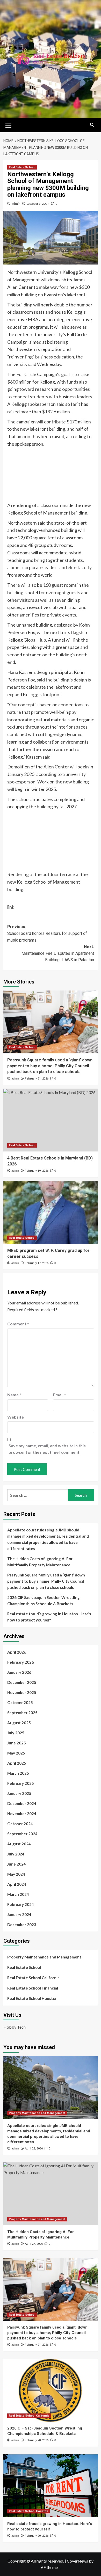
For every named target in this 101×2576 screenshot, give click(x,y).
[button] (9, 124)
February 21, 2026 (37, 1079)
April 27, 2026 (34, 2244)
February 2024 (21, 1904)
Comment (18, 1324)
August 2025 (19, 1723)
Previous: (47, 933)
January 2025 (19, 1793)
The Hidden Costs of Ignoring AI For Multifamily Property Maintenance (40, 1562)
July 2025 (16, 1733)
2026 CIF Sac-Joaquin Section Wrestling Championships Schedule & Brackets (44, 1601)
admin (16, 204)
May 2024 (16, 1874)
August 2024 (19, 1844)
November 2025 (22, 1692)
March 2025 (18, 1773)
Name (14, 1395)
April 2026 (17, 1652)
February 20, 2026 (37, 2440)
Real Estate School (22, 167)
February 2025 (21, 1783)
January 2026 (19, 1672)
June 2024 (17, 1864)
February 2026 (21, 1662)
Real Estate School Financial (33, 1988)
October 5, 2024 (38, 204)
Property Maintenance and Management (44, 1957)
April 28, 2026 (34, 2149)
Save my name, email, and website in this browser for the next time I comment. (47, 1449)
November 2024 (22, 1814)
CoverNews (77, 2561)
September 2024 (22, 1834)
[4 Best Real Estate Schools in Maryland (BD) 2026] (51, 1120)
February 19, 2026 (37, 1171)
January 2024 (19, 1914)
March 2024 (18, 1894)
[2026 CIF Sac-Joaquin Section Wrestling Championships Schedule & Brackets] (51, 2390)
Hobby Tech (15, 2027)
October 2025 (20, 1702)
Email (60, 1395)
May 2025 (16, 1753)
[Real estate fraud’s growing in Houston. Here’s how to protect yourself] (51, 2486)
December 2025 (22, 1682)
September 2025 (22, 1713)
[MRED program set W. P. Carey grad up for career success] (51, 1212)
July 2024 (16, 1854)
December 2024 (22, 1803)
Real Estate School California (33, 1978)
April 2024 (17, 1884)
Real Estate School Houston (32, 1998)
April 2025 (17, 1763)
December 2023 (22, 1925)
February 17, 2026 (37, 1263)
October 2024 (20, 1824)
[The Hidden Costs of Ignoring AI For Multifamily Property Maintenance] (51, 2194)
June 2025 (17, 1743)
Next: (58, 953)
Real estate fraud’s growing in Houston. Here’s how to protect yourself (49, 1617)
